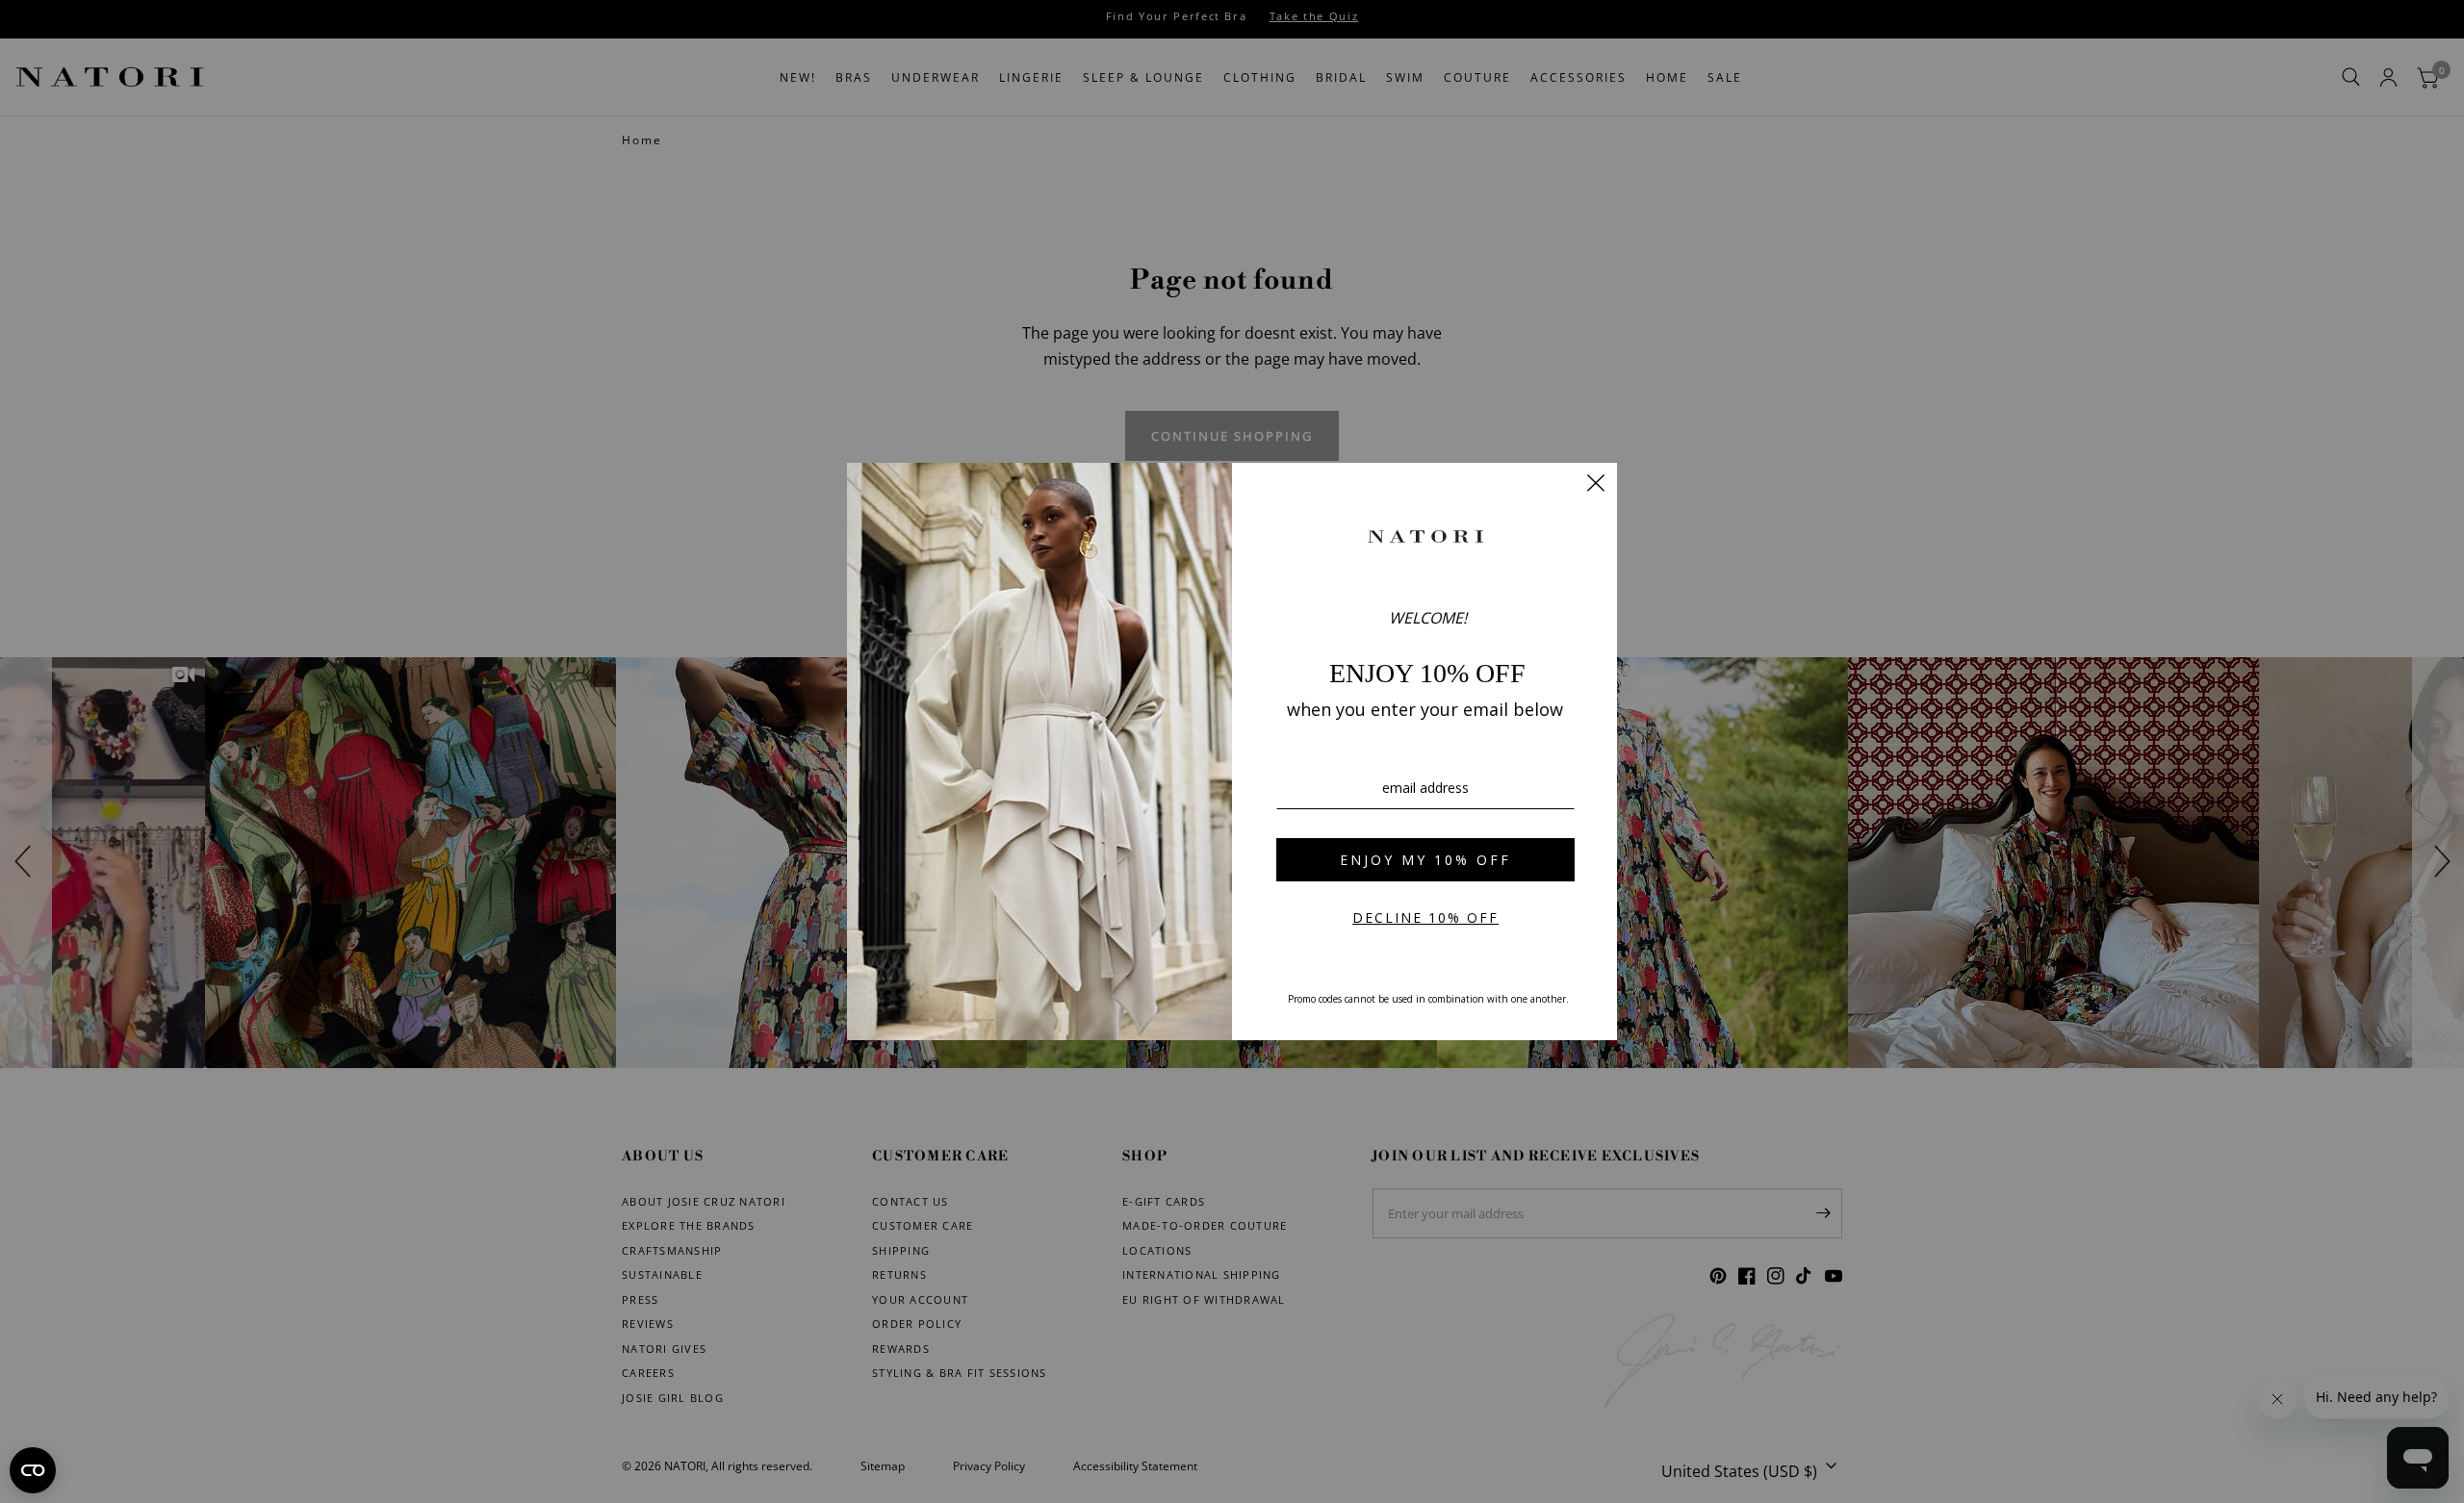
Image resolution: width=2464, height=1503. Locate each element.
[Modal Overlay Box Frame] (1232, 751)
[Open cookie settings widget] (33, 1470)
